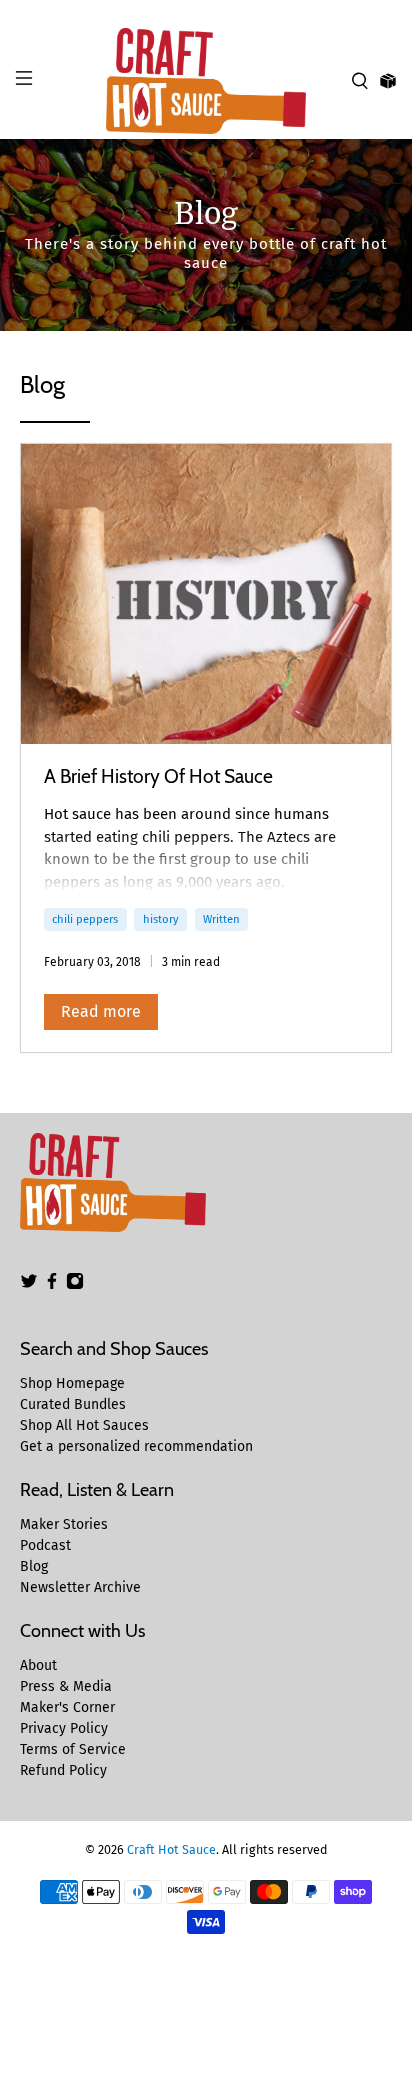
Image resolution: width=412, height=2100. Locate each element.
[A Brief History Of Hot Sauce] (205, 594)
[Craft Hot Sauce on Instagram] (75, 1285)
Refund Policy (63, 1770)
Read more (101, 1011)
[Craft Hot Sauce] (206, 81)
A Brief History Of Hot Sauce (158, 776)
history (161, 919)
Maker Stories (64, 1524)
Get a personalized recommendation (136, 1446)
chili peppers (85, 919)
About (38, 1665)
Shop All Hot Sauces (84, 1425)
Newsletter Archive (80, 1587)
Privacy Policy (64, 1728)
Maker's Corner (67, 1707)
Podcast (45, 1545)
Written (221, 919)
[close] (392, 11)
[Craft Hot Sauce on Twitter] (29, 1285)
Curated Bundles (73, 1404)
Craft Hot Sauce (171, 1849)
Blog (34, 1566)
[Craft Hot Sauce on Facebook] (52, 1285)
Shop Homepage (72, 1383)
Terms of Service (73, 1749)
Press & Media (66, 1686)
